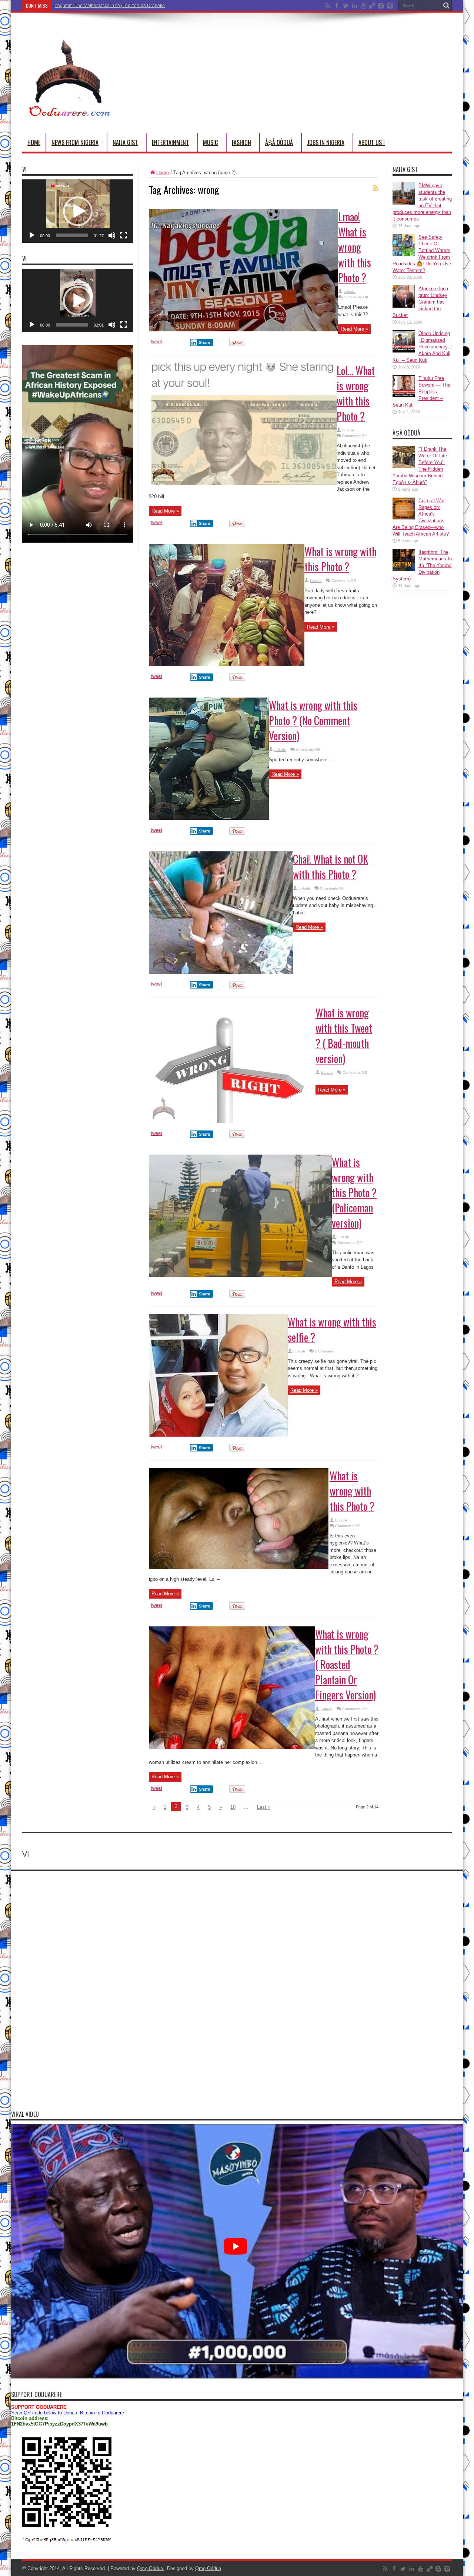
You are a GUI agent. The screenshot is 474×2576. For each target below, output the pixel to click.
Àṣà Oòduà (279, 142)
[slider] (72, 235)
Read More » (354, 329)
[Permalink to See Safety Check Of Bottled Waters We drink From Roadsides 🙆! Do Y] (404, 254)
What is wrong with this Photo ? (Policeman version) (354, 1193)
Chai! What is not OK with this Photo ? (331, 867)
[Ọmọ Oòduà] (69, 115)
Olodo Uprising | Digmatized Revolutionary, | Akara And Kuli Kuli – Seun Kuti (422, 347)
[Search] (446, 6)
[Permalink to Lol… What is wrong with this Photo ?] (243, 484)
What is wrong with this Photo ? (340, 559)
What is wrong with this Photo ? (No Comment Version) (313, 720)
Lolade (350, 292)
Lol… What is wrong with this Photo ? (356, 393)
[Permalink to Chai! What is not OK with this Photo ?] (221, 972)
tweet (156, 342)
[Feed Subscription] (375, 188)
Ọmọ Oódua (151, 2568)
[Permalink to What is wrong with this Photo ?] (227, 664)
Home (34, 142)
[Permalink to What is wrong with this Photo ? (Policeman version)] (240, 1275)
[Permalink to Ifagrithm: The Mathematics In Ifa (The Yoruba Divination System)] (404, 569)
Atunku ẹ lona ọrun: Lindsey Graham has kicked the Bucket (420, 302)
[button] (78, 211)
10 (233, 1807)
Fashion (241, 142)
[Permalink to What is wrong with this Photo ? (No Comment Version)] (209, 818)
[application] (78, 211)
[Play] (32, 235)
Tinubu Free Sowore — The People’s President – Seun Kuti (421, 392)
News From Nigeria (75, 142)
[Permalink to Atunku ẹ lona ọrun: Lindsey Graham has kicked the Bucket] (404, 306)
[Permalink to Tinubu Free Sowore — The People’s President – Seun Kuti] (404, 396)
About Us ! (372, 142)
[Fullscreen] (124, 235)
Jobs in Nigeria (326, 142)
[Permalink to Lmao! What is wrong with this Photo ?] (243, 330)
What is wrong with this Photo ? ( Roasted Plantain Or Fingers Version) (347, 1664)
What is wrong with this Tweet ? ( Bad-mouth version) (344, 1036)
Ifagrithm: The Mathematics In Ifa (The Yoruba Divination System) (120, 6)
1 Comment (325, 1351)
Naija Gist (125, 142)
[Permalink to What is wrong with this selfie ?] (218, 1435)
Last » (264, 1807)
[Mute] (112, 235)
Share (205, 342)
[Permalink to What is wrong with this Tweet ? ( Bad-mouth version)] (232, 1121)
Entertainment (170, 142)
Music (210, 142)
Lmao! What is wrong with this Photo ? (355, 247)
